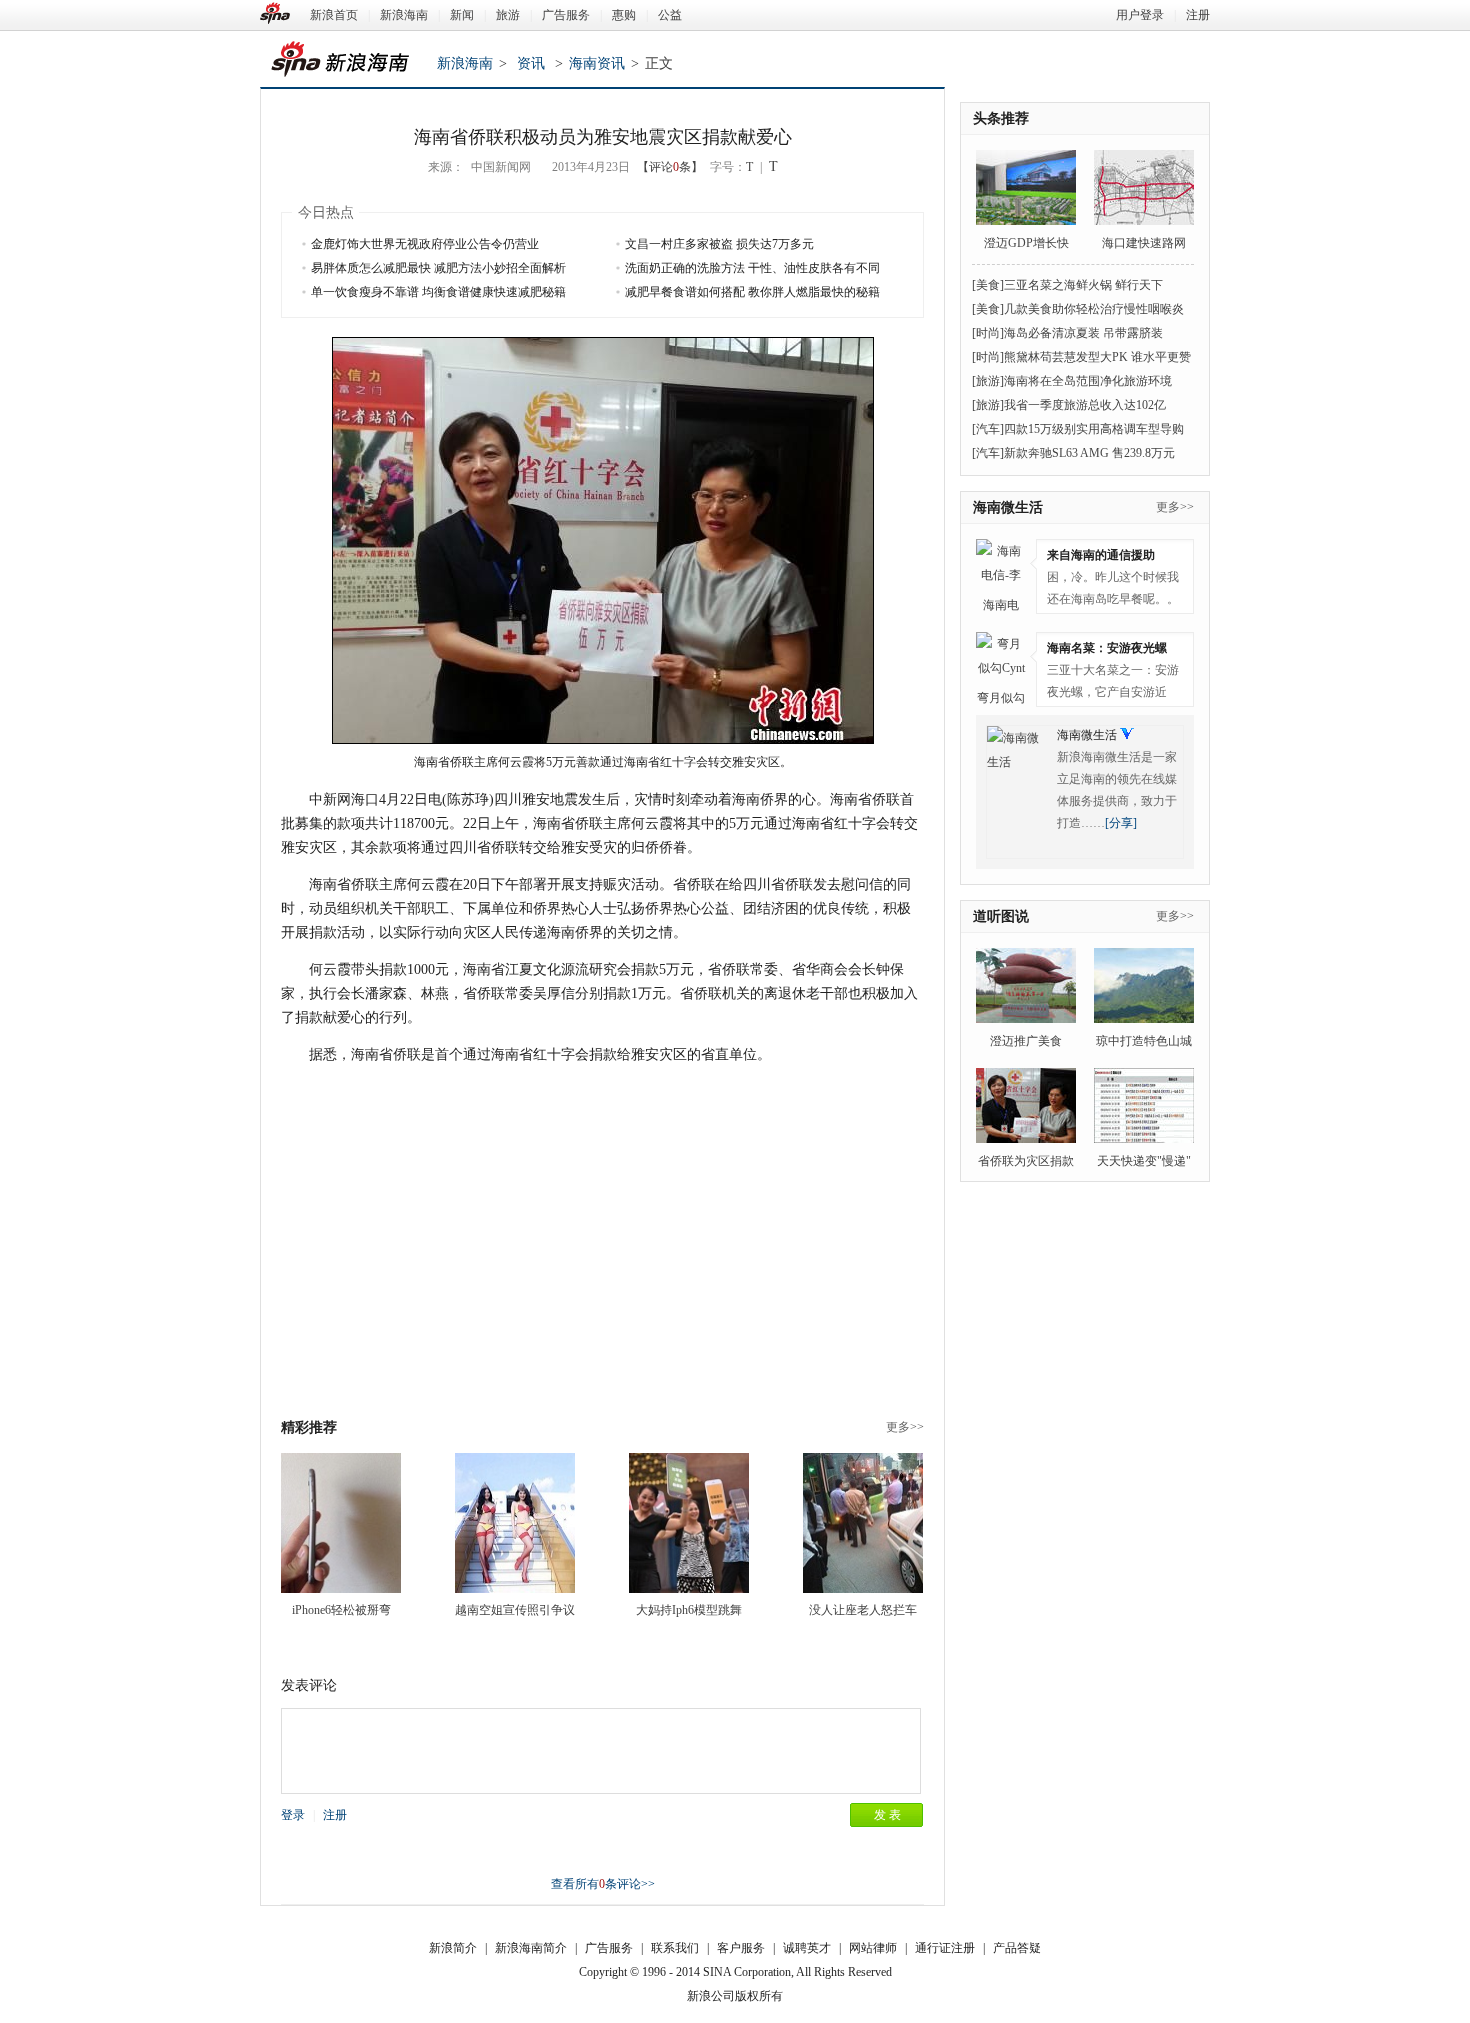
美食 (988, 285)
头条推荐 (1001, 118)
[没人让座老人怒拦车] (863, 1523)
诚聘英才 (807, 1948)
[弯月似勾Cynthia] (1001, 657)
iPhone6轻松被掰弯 (341, 1610)
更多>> (905, 1427)
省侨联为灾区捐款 (1026, 1161)
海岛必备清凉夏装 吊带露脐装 (1083, 333)
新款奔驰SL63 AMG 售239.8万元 (1089, 453)
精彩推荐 (309, 1427)
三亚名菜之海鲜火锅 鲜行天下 (1083, 285)
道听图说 (1001, 916)
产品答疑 (1017, 1948)
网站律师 (873, 1948)
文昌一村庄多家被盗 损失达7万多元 (719, 244)
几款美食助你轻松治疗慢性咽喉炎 (1094, 309)
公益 (670, 15)
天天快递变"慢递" (1144, 1161)
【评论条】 (670, 167)
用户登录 (1140, 15)
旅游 (508, 15)
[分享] (1121, 823)
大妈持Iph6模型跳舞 (689, 1610)
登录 (293, 1815)
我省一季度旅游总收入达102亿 (1085, 405)
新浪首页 (334, 15)
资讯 (531, 63)
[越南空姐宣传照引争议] (515, 1523)
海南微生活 (1008, 507)
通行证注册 (945, 1948)
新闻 (462, 15)
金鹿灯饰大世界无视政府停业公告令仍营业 (425, 244)
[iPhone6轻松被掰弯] (341, 1523)
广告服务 (566, 15)
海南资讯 (597, 63)
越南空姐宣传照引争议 (515, 1610)
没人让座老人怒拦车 (863, 1610)
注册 (1198, 15)
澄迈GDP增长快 (1026, 243)
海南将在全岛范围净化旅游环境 (1088, 381)
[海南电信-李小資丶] (1001, 564)
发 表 (887, 1815)
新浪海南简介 (531, 1948)
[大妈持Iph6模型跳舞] (689, 1523)
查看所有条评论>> (603, 1884)
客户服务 (741, 1948)
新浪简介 (453, 1948)
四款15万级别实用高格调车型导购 (1094, 429)
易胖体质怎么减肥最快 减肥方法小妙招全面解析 (438, 268)
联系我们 (675, 1948)
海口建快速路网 (1144, 243)
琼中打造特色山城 (1144, 1041)
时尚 (988, 333)
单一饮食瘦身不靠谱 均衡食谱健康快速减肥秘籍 (438, 292)
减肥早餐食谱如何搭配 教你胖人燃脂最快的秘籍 (752, 292)
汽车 (988, 429)
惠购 (624, 15)
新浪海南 (404, 15)
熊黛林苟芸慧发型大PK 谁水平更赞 (1097, 357)
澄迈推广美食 (1026, 1041)
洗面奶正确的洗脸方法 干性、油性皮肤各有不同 (752, 268)
